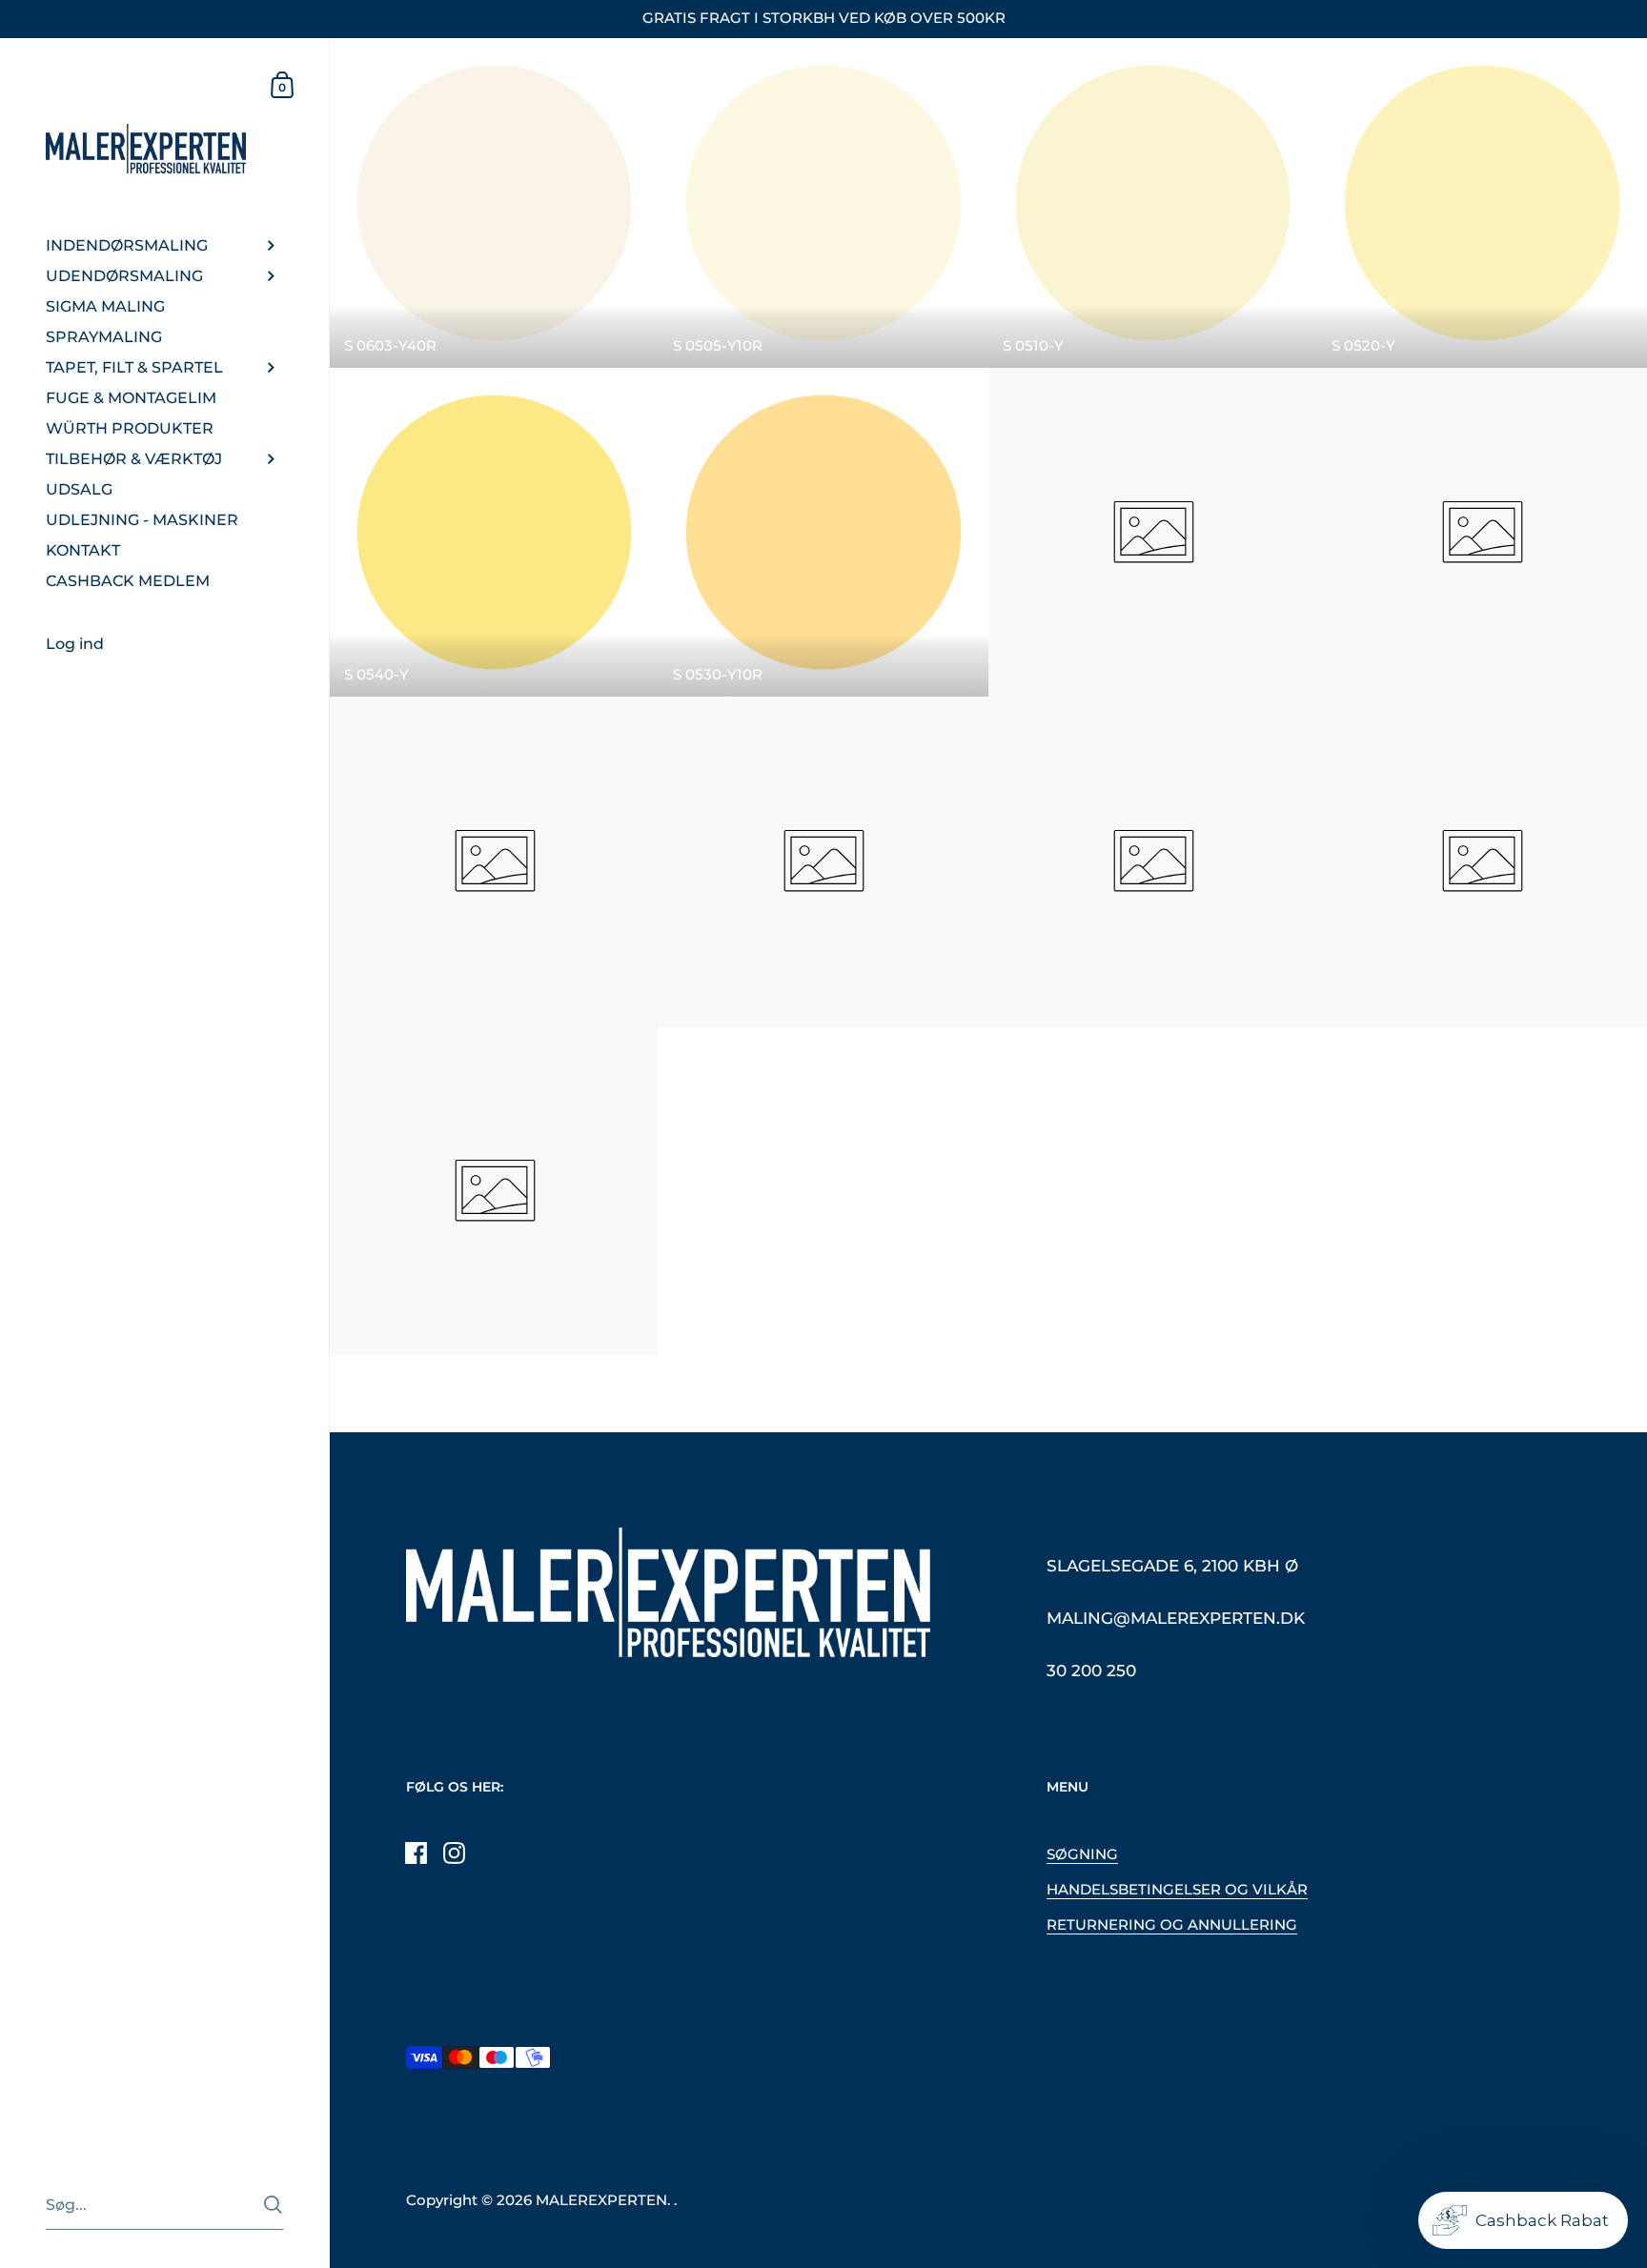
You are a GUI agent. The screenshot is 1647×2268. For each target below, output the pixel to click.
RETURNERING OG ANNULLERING (1172, 1925)
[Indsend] (273, 2205)
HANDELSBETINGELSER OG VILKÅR (1177, 1890)
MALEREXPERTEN (601, 2200)
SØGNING (1082, 1854)
